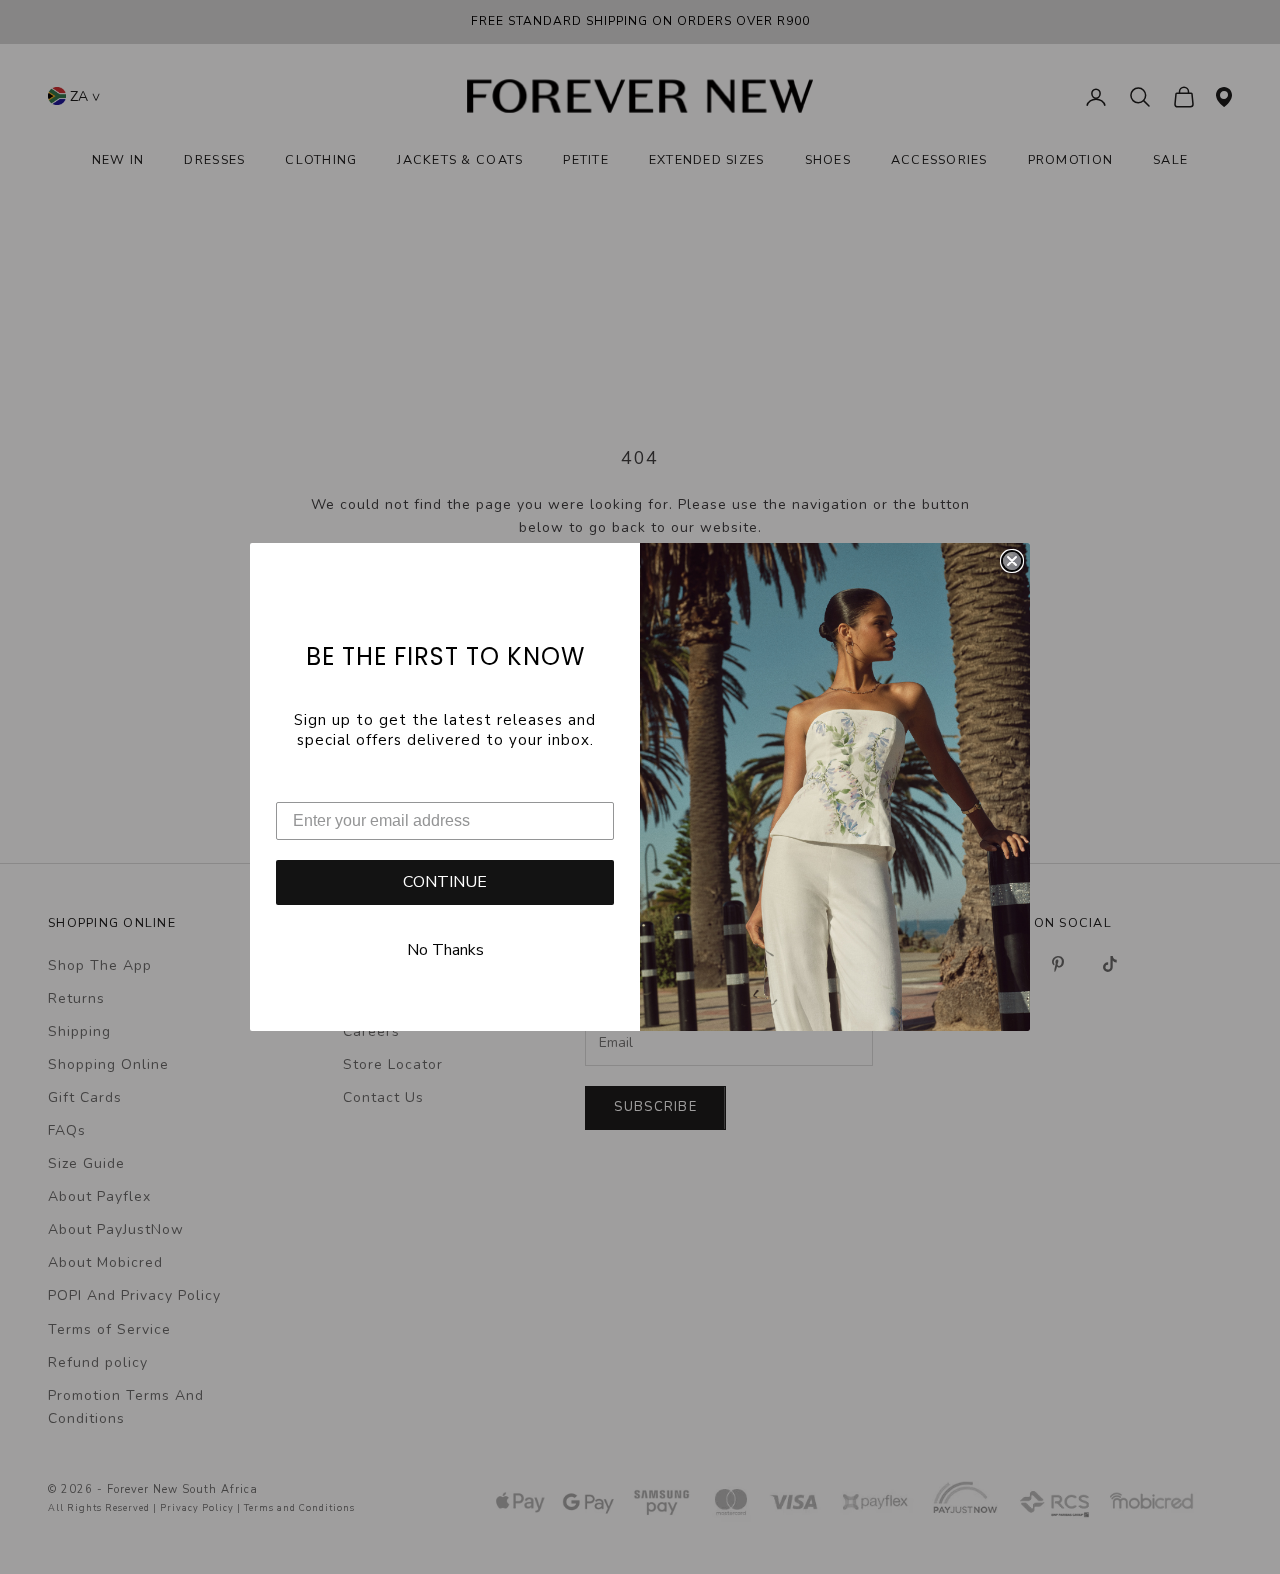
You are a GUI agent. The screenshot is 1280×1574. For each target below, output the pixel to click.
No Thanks (445, 950)
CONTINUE (445, 882)
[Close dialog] (1012, 561)
